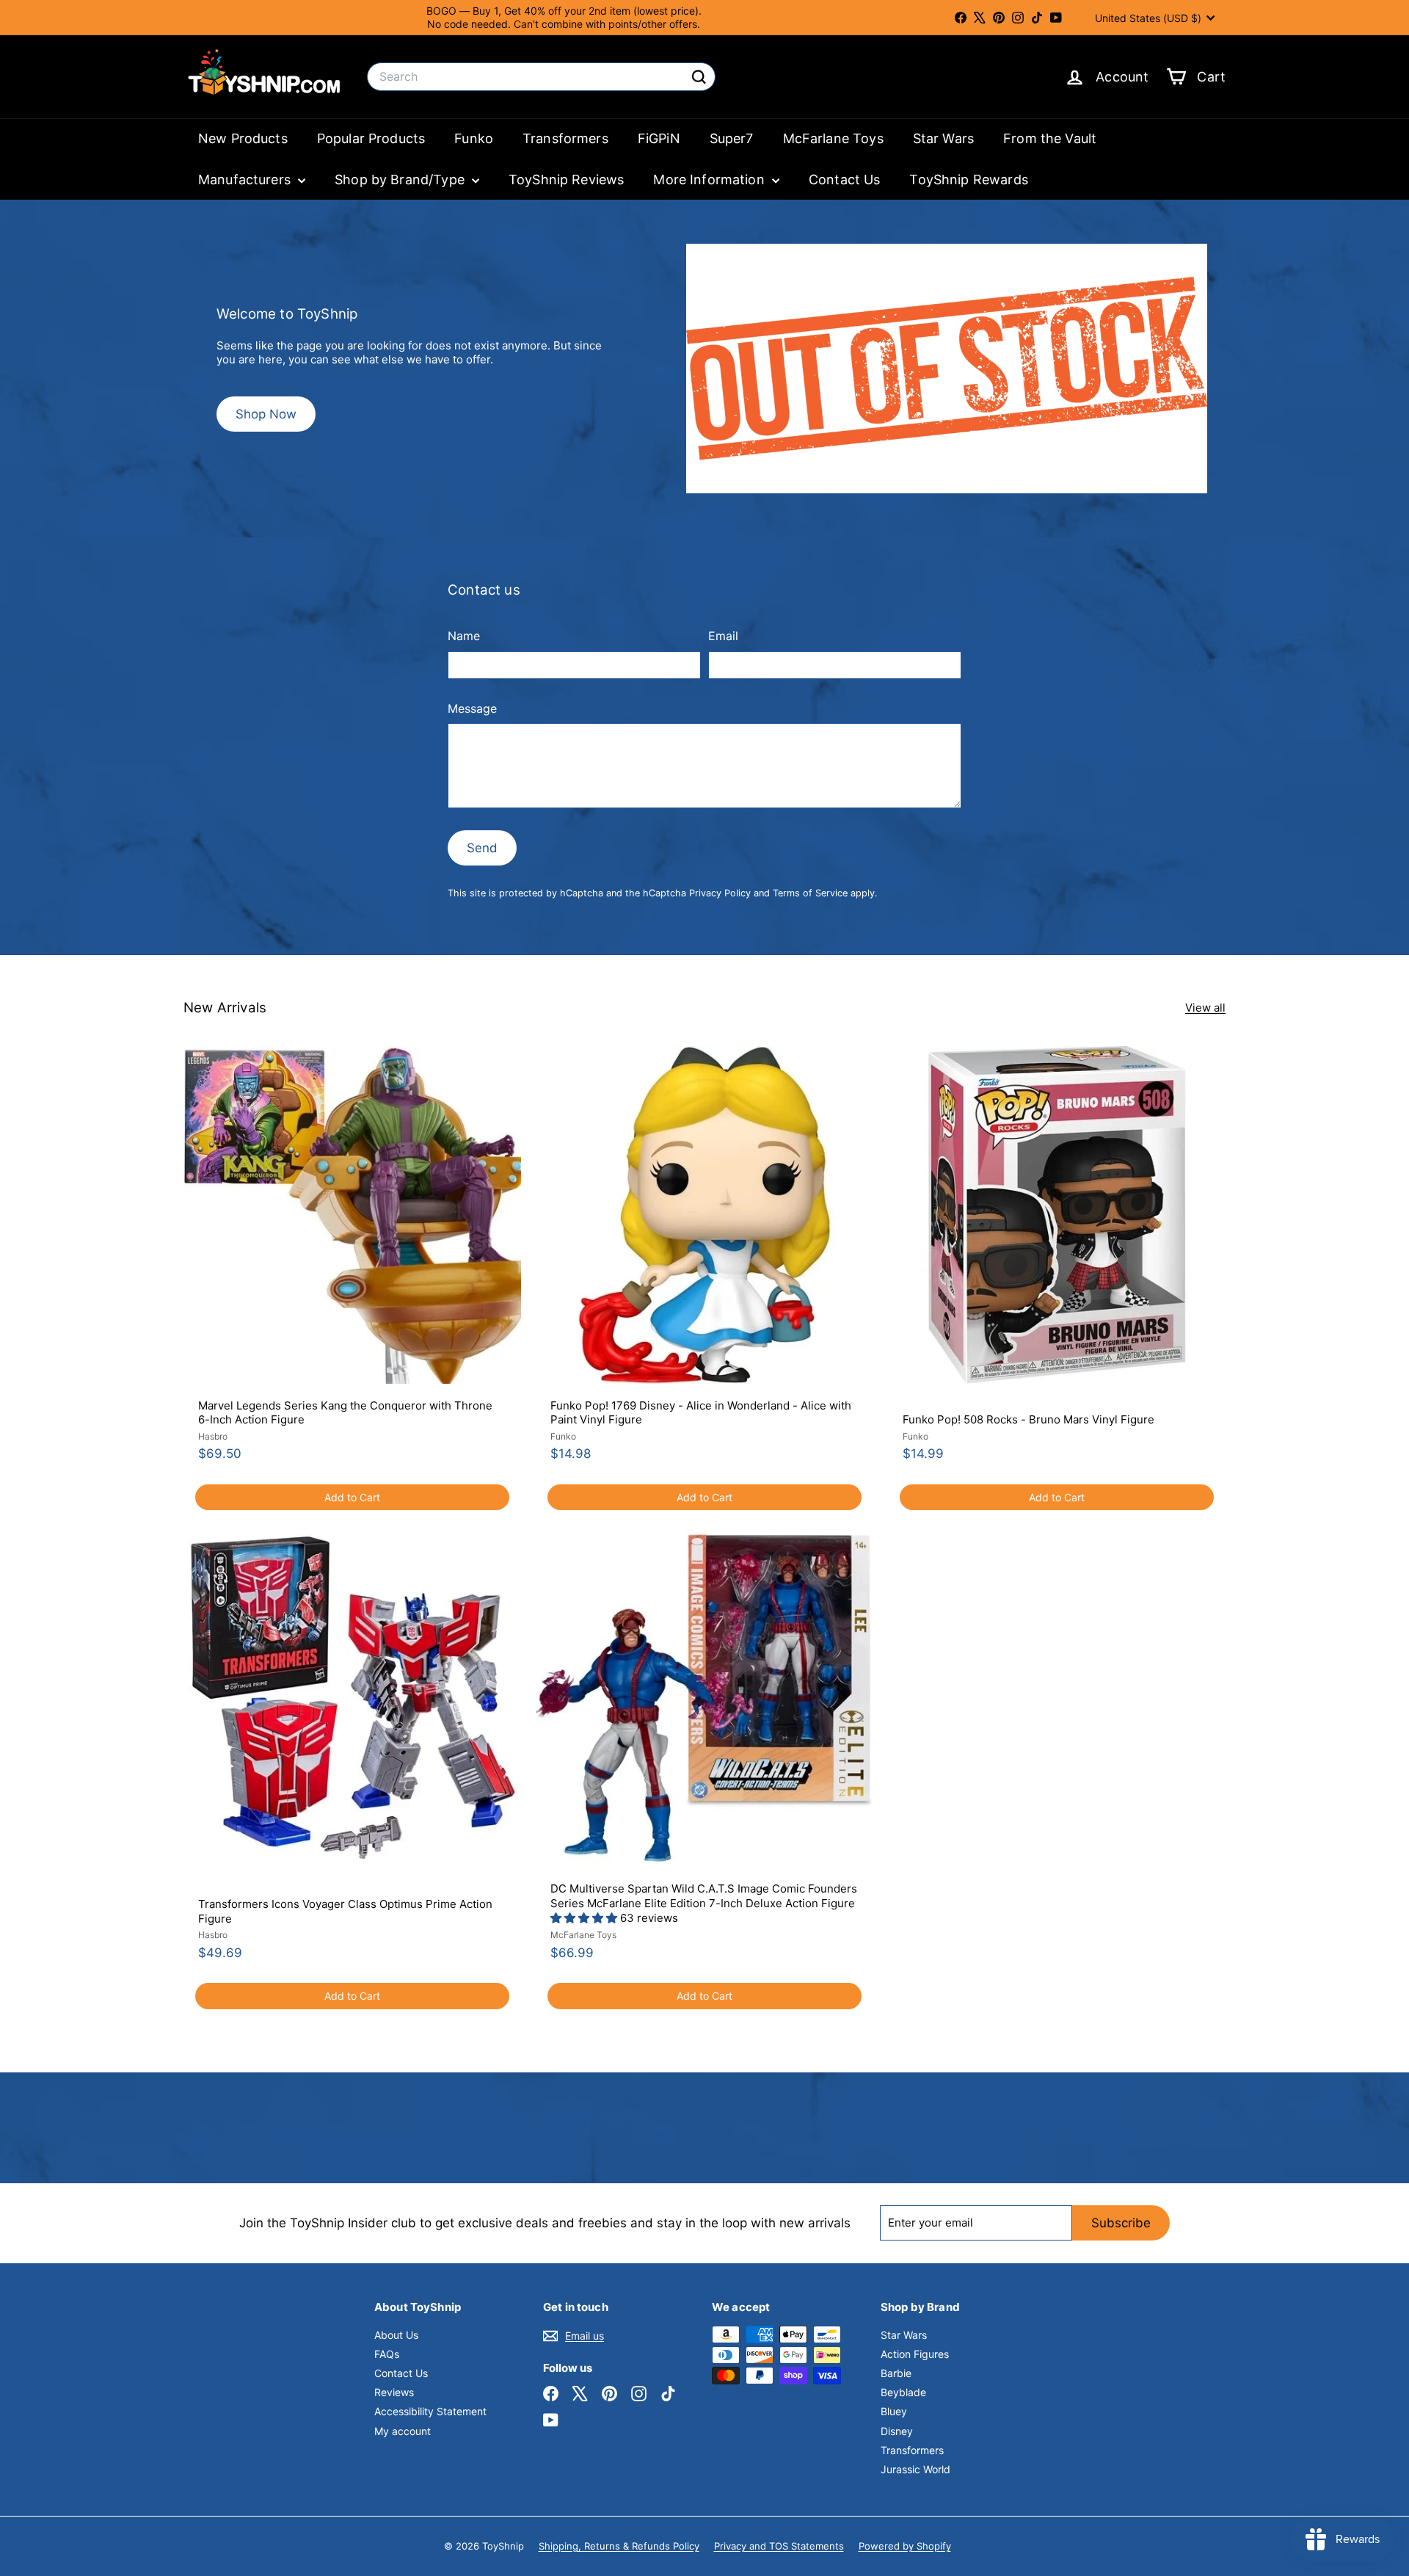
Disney (897, 2431)
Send (482, 848)
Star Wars (943, 138)
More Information (711, 179)
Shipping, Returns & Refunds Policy (619, 2546)
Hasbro (213, 1436)
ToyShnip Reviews (566, 179)
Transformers (565, 138)
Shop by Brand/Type (401, 179)
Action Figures (915, 2354)
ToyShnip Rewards (968, 179)
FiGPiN (659, 138)
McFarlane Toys (833, 138)
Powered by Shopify (905, 2546)
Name (464, 636)
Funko (474, 138)
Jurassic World (915, 2469)
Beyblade (903, 2392)
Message (472, 708)
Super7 (732, 138)
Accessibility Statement (430, 2411)
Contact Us (845, 179)
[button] (585, 1918)
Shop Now (266, 414)
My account (403, 2431)
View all (1205, 1008)
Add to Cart (352, 1497)
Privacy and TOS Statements (779, 2546)
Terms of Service (810, 893)
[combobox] (541, 77)
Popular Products (371, 138)
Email (723, 636)
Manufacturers (246, 179)
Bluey (894, 2411)
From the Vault (1050, 138)
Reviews (394, 2392)
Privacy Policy (720, 893)
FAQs (387, 2354)
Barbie (896, 2373)
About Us (396, 2335)
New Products (243, 138)
